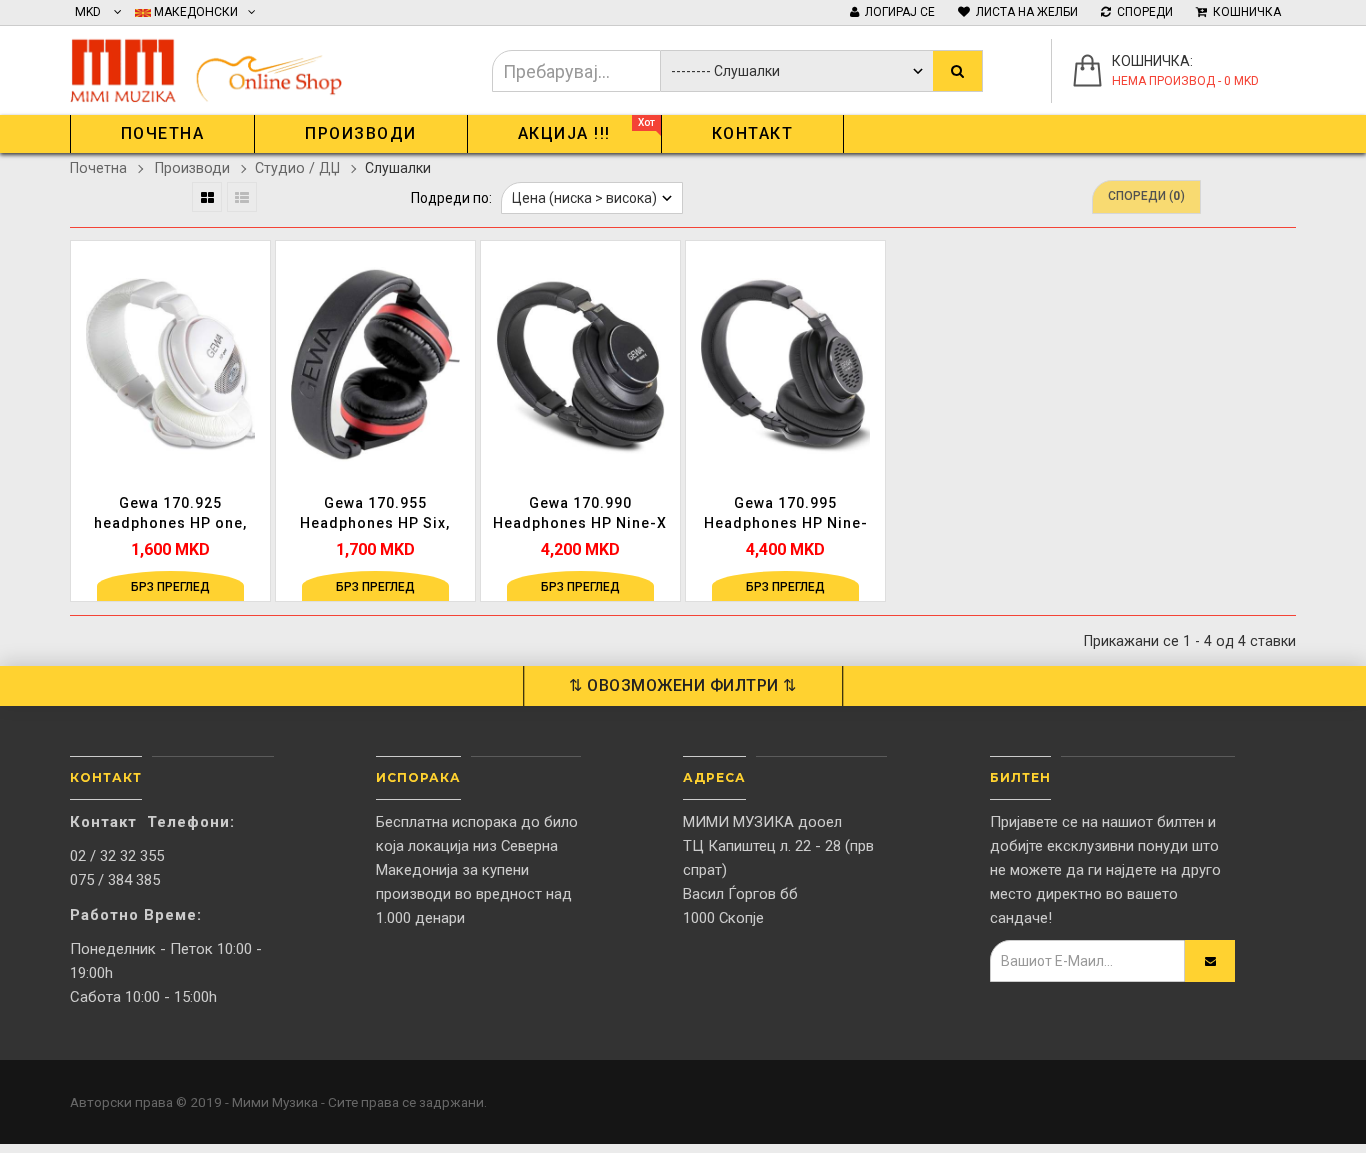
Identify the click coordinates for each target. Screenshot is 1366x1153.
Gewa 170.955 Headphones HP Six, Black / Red (375, 514)
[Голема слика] (252, 415)
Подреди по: (451, 198)
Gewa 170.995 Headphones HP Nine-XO (786, 514)
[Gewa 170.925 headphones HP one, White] (170, 363)
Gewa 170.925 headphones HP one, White (170, 514)
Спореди (1142, 12)
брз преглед (170, 587)
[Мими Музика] (220, 66)
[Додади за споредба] (252, 374)
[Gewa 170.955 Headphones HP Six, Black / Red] (375, 363)
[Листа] (242, 197)
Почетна (98, 168)
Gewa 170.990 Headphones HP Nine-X (580, 513)
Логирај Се (897, 12)
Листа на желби (1024, 12)
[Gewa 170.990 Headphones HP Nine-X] (580, 363)
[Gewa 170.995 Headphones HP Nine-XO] (785, 363)
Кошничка (1244, 12)
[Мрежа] (207, 197)
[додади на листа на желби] (252, 333)
